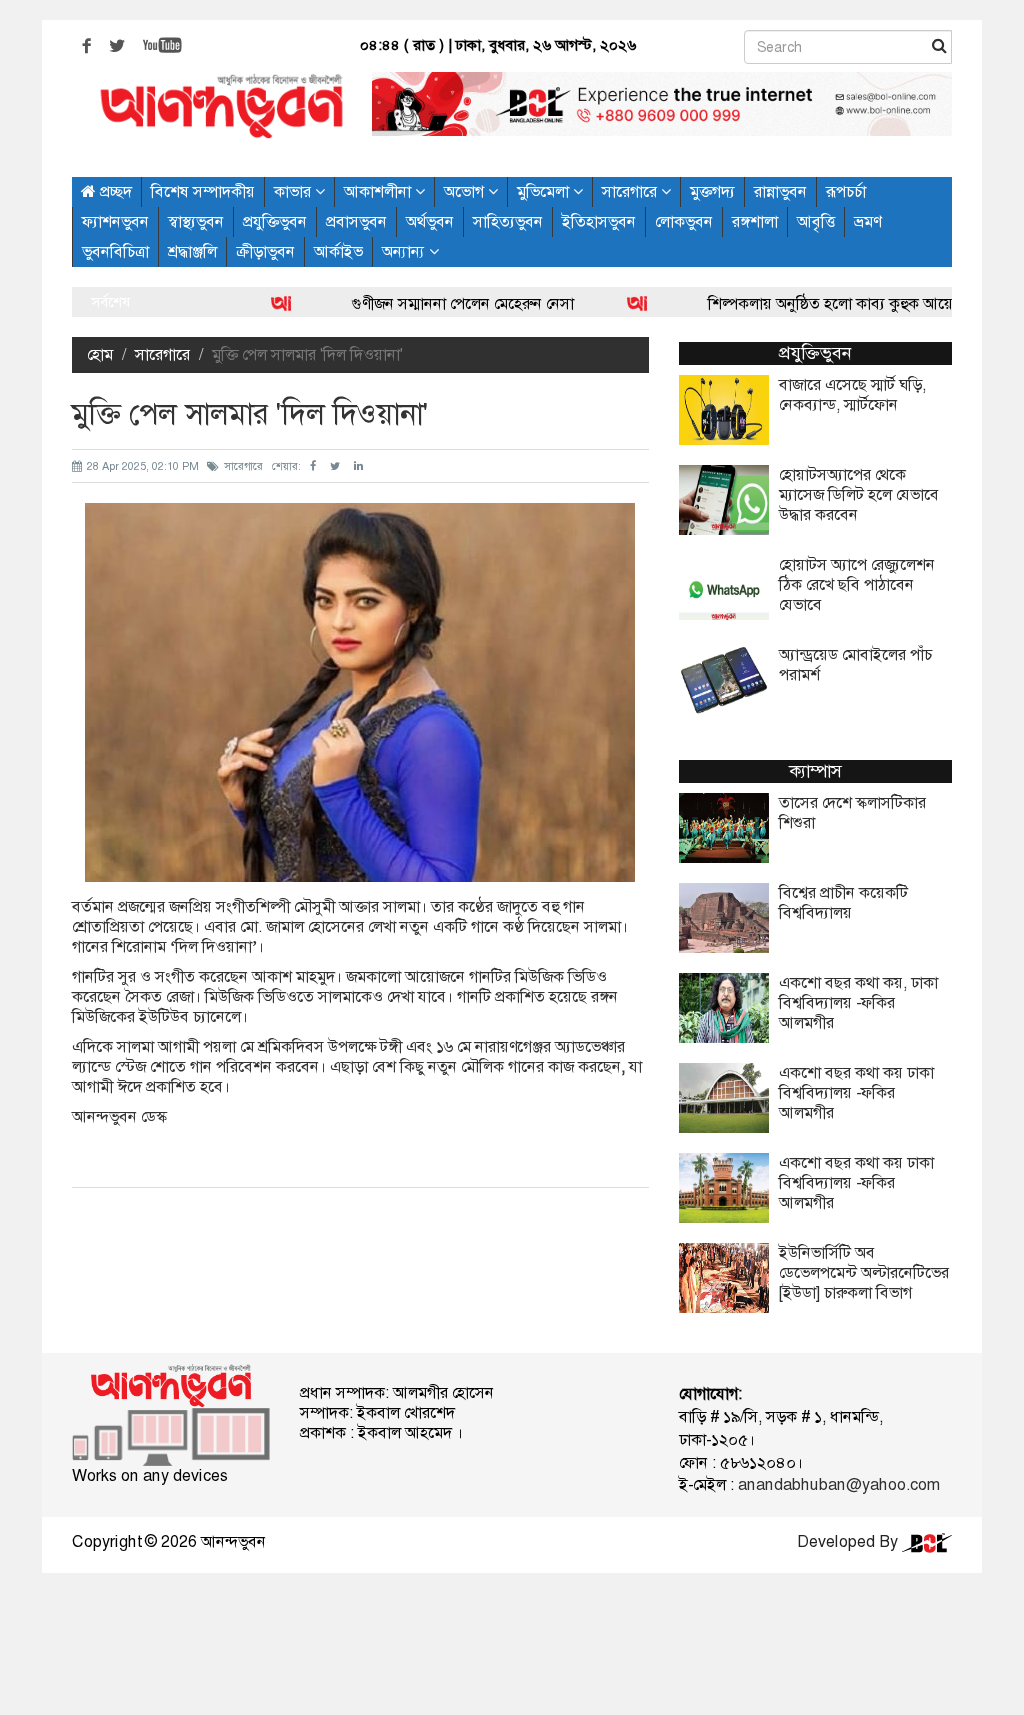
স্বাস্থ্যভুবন (196, 221)
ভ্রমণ (867, 221)
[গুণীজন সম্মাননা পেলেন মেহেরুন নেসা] (235, 303)
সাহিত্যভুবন (508, 221)
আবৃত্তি (816, 221)
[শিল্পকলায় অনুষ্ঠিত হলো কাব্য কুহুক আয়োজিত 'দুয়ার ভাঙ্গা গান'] (591, 303)
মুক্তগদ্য (712, 191)
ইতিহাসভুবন (599, 221)
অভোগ (466, 191)
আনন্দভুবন (233, 1541)
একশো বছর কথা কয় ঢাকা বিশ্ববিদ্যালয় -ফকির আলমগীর (856, 1093)
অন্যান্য (405, 251)
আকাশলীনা (379, 191)
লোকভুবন (684, 221)
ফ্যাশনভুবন (115, 221)
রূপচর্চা (846, 191)
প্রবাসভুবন (356, 221)
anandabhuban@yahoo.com (839, 1484)
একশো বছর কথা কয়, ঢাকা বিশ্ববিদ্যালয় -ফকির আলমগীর (858, 1003)
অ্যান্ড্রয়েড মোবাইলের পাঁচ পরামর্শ (855, 665)
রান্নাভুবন (780, 191)
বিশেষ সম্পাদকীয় (203, 191)
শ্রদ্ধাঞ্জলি (192, 251)
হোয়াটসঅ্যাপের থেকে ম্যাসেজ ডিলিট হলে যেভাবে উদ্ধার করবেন (859, 495)
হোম (100, 354)
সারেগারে (631, 191)
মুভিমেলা (545, 191)
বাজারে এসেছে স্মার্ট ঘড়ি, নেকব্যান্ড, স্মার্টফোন (852, 395)
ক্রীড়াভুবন (265, 251)
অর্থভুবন (430, 221)
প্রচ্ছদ (114, 191)
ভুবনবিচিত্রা (115, 251)
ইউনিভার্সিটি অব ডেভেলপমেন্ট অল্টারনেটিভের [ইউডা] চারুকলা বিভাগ (864, 1273)
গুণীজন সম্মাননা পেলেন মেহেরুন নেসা (415, 303)
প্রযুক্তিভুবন (275, 221)
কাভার (294, 191)
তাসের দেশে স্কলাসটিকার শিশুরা (852, 813)
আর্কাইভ (338, 251)
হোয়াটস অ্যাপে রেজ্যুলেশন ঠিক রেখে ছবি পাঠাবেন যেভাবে (857, 585)
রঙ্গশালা (755, 221)
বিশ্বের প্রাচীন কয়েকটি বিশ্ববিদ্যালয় (843, 903)
